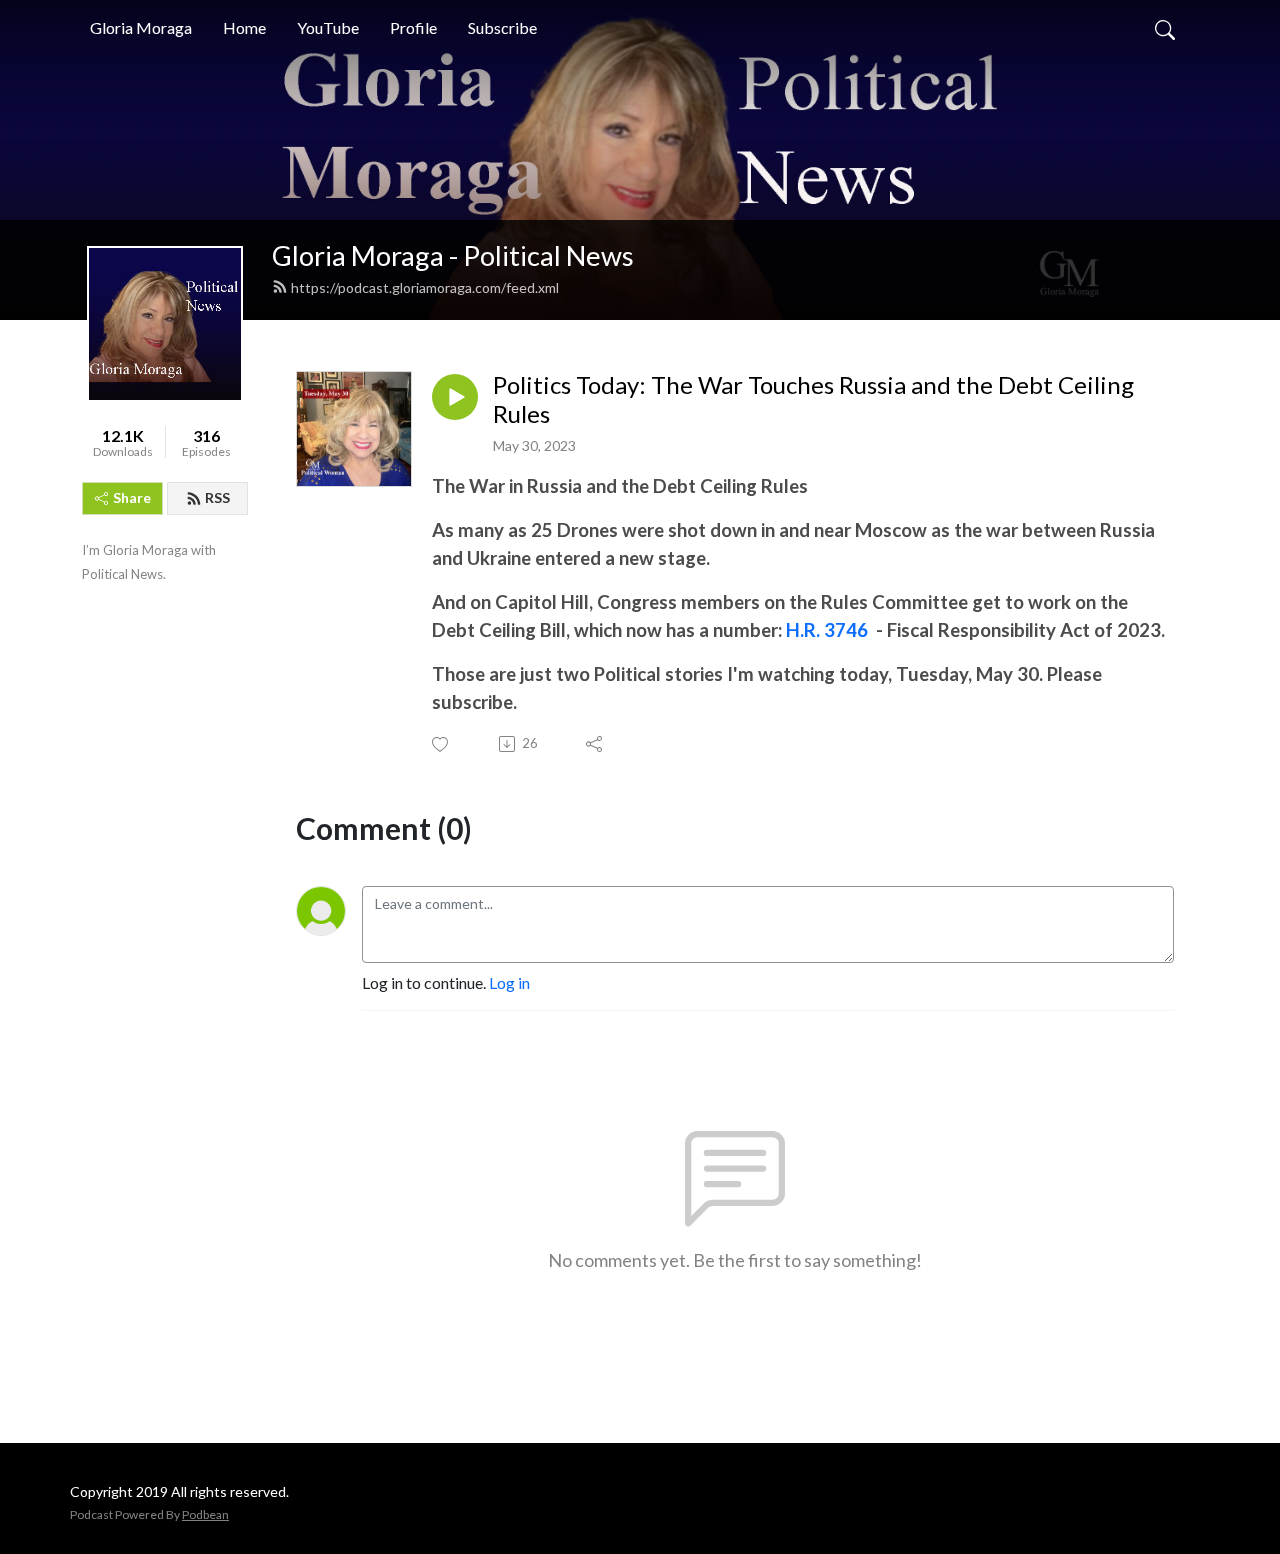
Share (132, 497)
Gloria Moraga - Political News (453, 255)
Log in (509, 982)
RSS (217, 497)
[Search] (1165, 28)
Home (244, 27)
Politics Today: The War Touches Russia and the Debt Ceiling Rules (813, 399)
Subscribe (502, 27)
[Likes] (441, 744)
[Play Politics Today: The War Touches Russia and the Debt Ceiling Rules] (455, 397)
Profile (413, 27)
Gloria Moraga (141, 27)
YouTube (328, 27)
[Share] (595, 744)
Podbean (205, 1514)
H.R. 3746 (827, 630)
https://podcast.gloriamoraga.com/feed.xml (425, 287)
